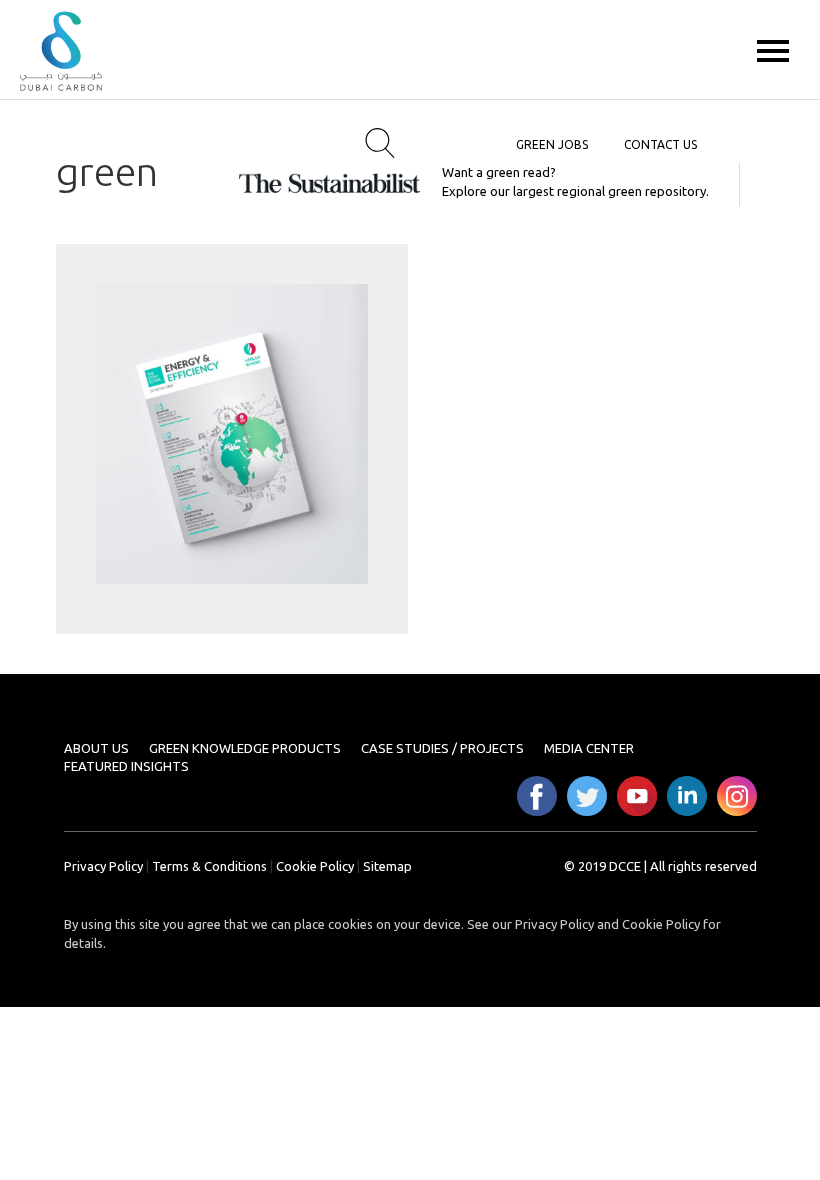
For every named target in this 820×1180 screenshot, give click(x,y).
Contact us (660, 144)
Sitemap (387, 866)
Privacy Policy (103, 866)
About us (96, 748)
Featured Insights (126, 766)
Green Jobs (552, 144)
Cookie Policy (315, 866)
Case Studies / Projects (442, 748)
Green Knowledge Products (245, 748)
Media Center (589, 748)
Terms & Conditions (209, 866)
